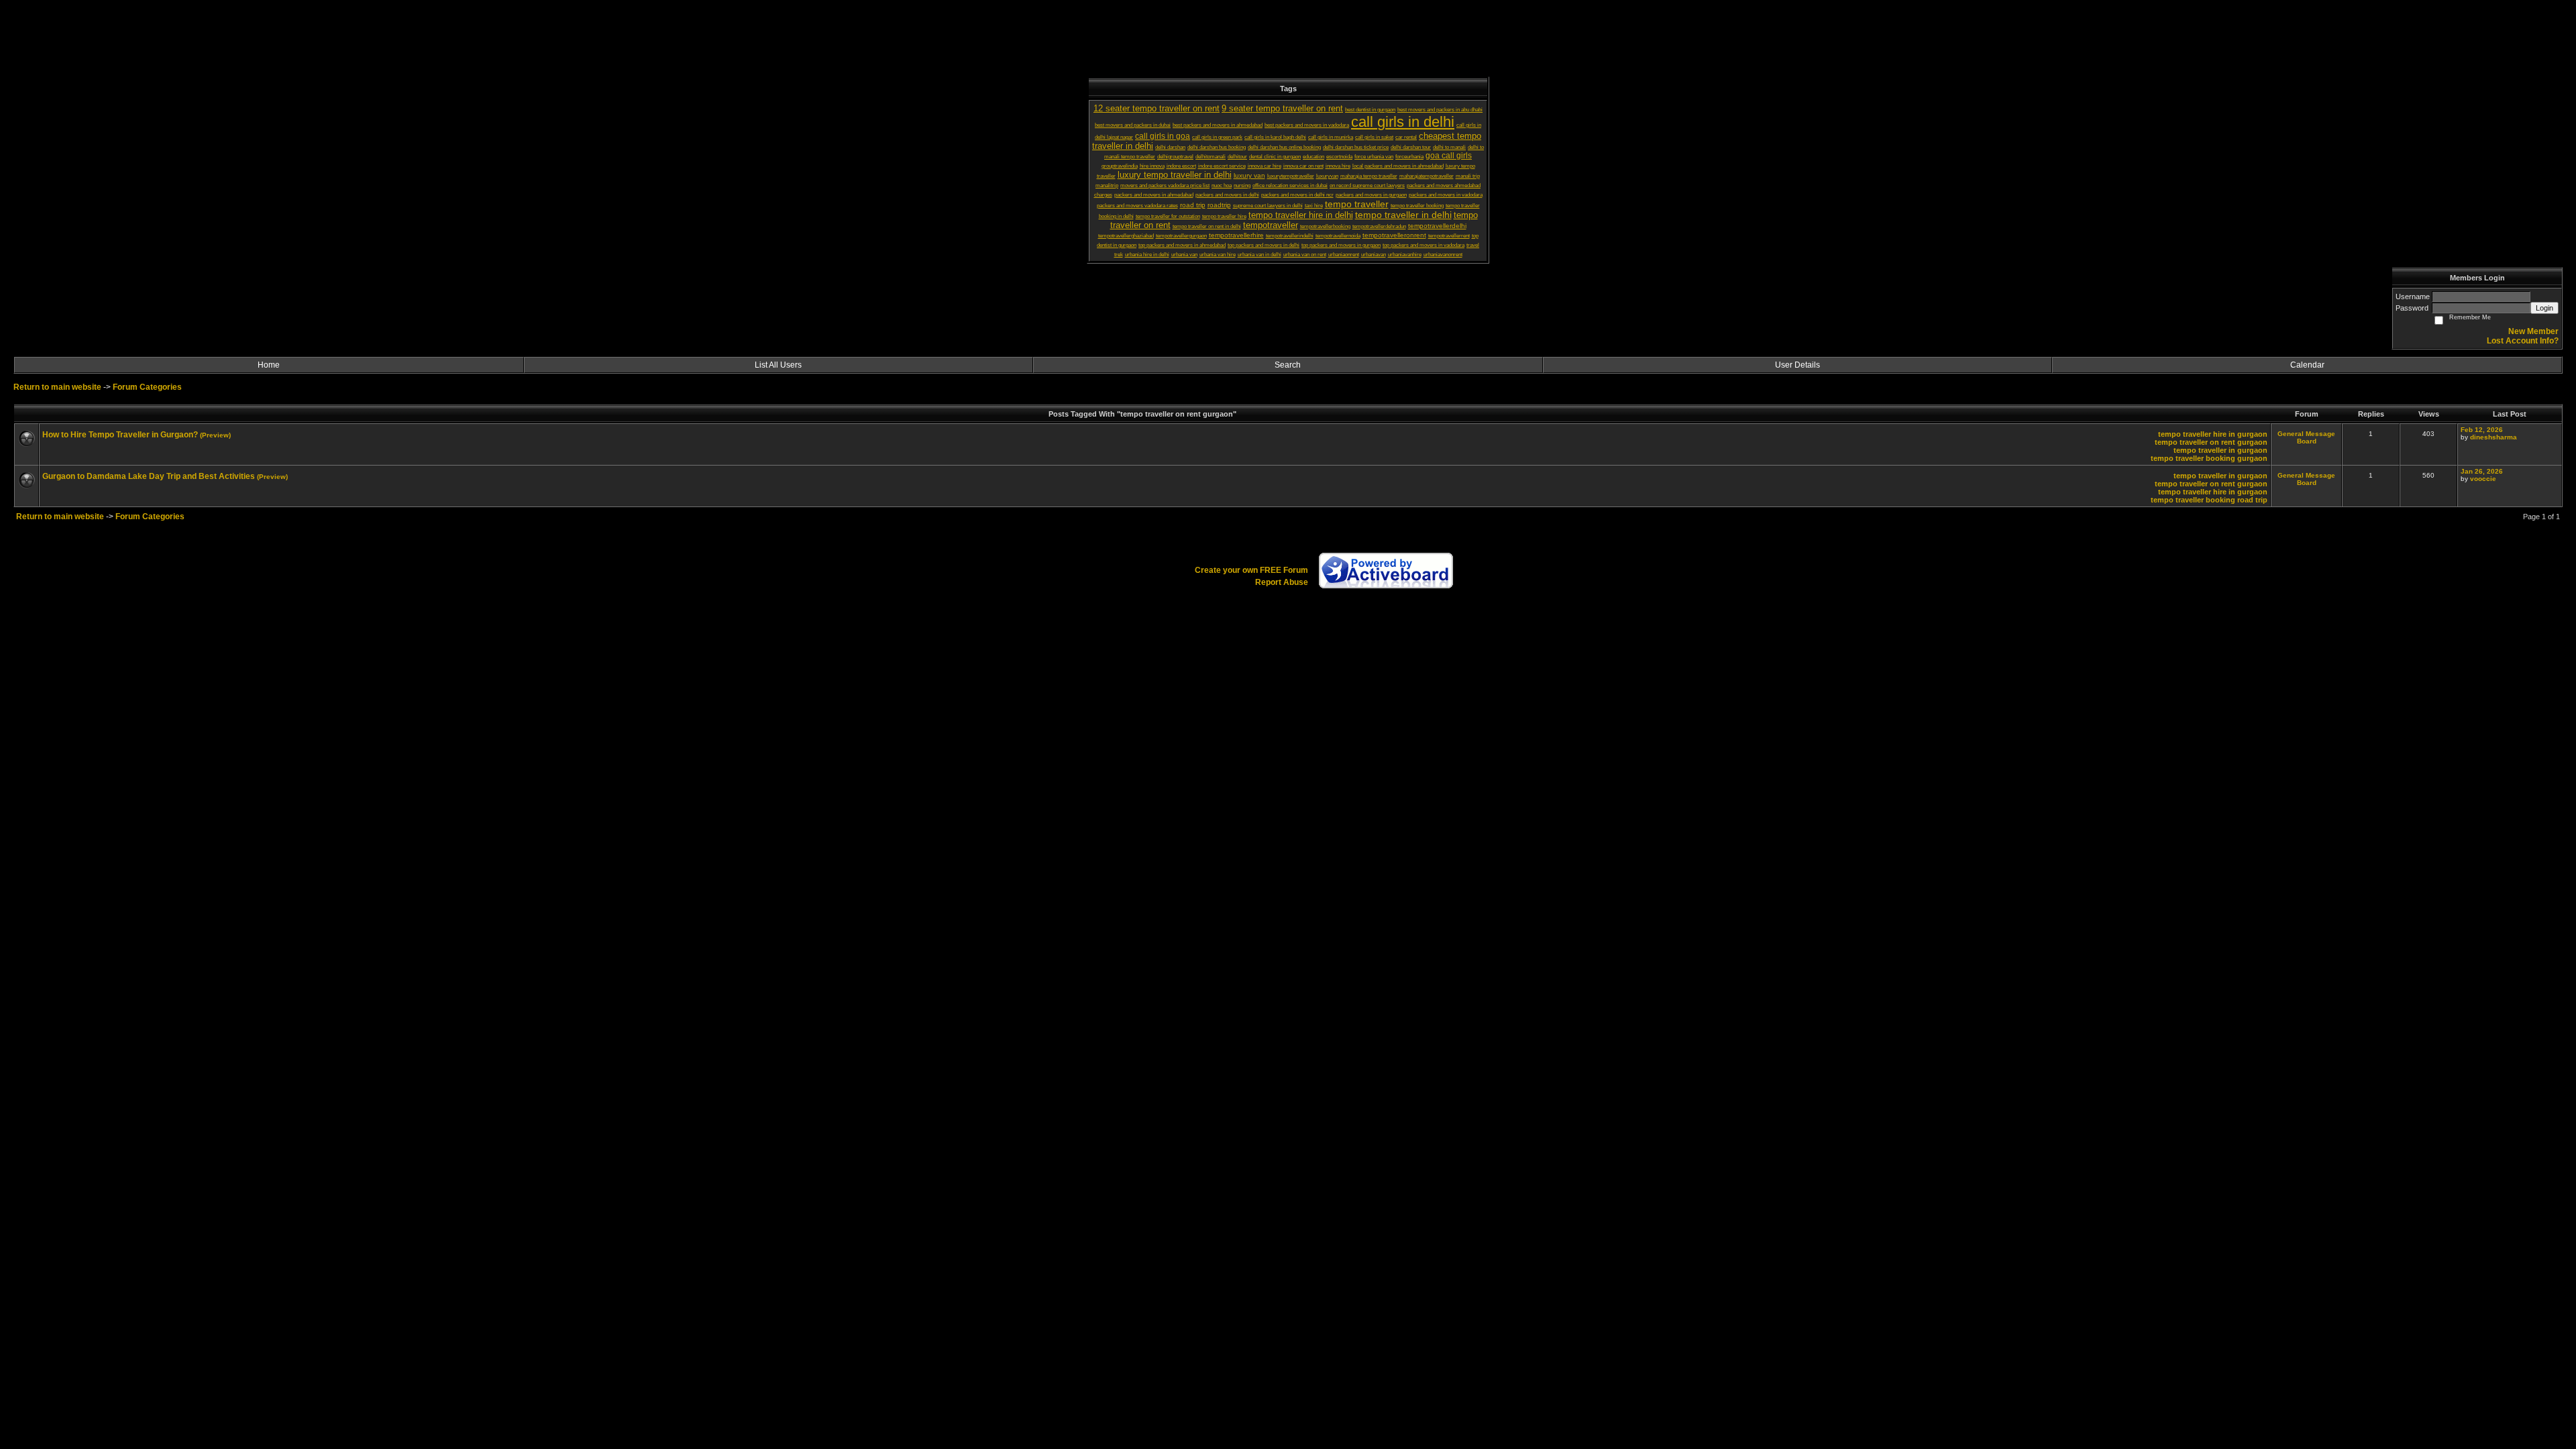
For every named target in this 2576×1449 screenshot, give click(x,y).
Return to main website (58, 387)
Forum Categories (147, 387)
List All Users (778, 365)
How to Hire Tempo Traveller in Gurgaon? (120, 435)
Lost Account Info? (2523, 341)
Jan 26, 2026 (2482, 471)
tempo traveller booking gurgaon (2209, 458)
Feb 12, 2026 (2482, 430)
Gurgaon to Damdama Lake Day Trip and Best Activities (149, 476)
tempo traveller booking (2193, 500)
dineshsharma (2493, 437)
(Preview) (215, 435)
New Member (2533, 331)
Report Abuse (1282, 582)
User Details (1797, 365)
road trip (2252, 500)
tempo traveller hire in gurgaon (2213, 434)
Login (2544, 308)
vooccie (2483, 479)
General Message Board (2306, 437)
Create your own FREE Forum (1251, 570)
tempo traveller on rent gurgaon (2211, 442)
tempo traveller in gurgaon (2220, 450)
